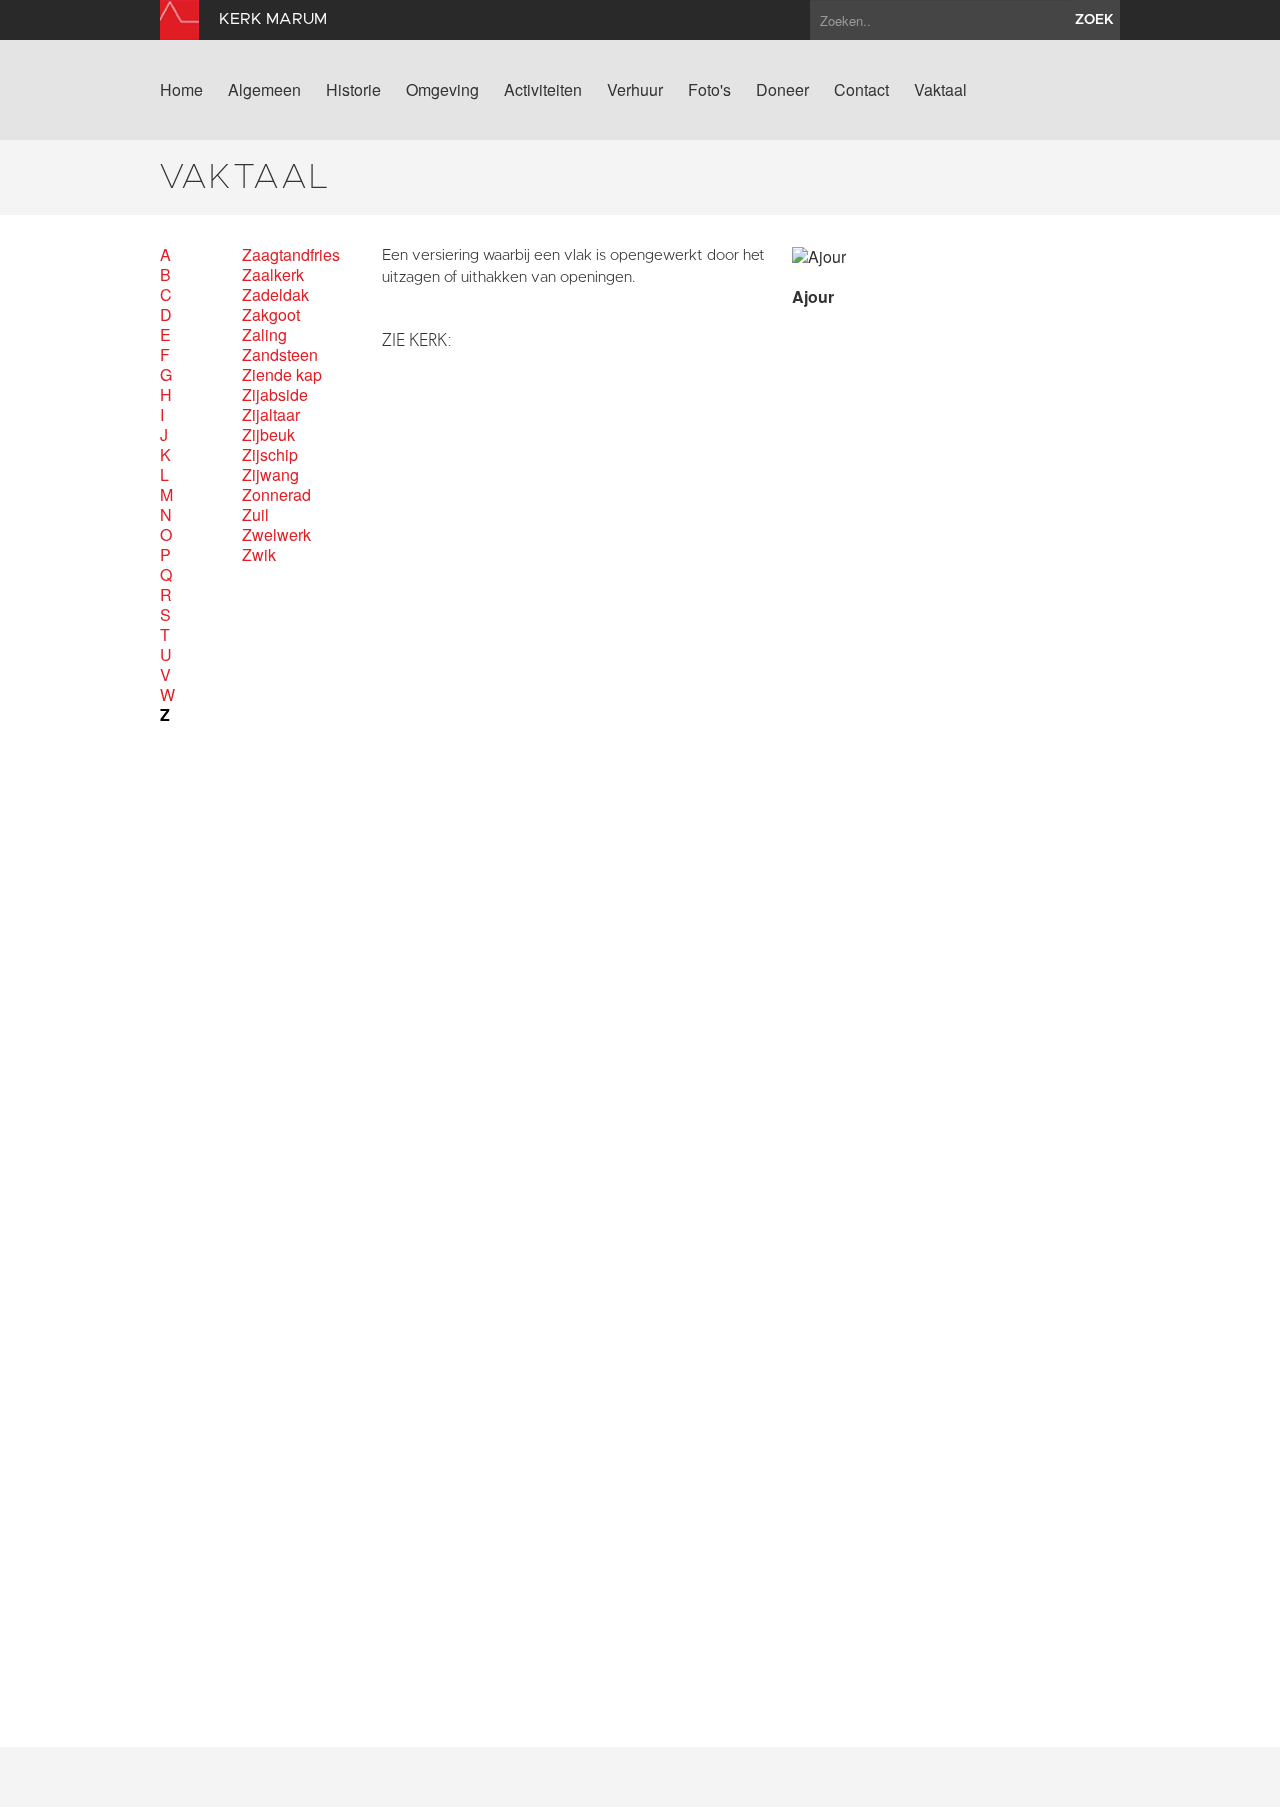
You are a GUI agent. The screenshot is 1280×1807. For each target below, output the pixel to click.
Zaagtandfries (291, 255)
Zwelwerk (276, 535)
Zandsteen (280, 355)
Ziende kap (282, 375)
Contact (861, 90)
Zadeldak (275, 295)
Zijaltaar (271, 415)
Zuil (255, 515)
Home (181, 90)
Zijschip (270, 455)
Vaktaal (940, 90)
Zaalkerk (273, 275)
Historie (353, 90)
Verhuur (635, 90)
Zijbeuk (268, 435)
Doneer (782, 90)
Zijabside (275, 395)
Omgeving (442, 90)
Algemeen (264, 90)
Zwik (259, 555)
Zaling (264, 335)
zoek (1094, 20)
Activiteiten (543, 90)
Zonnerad (276, 495)
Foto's (709, 90)
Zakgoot (271, 315)
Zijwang (270, 475)
